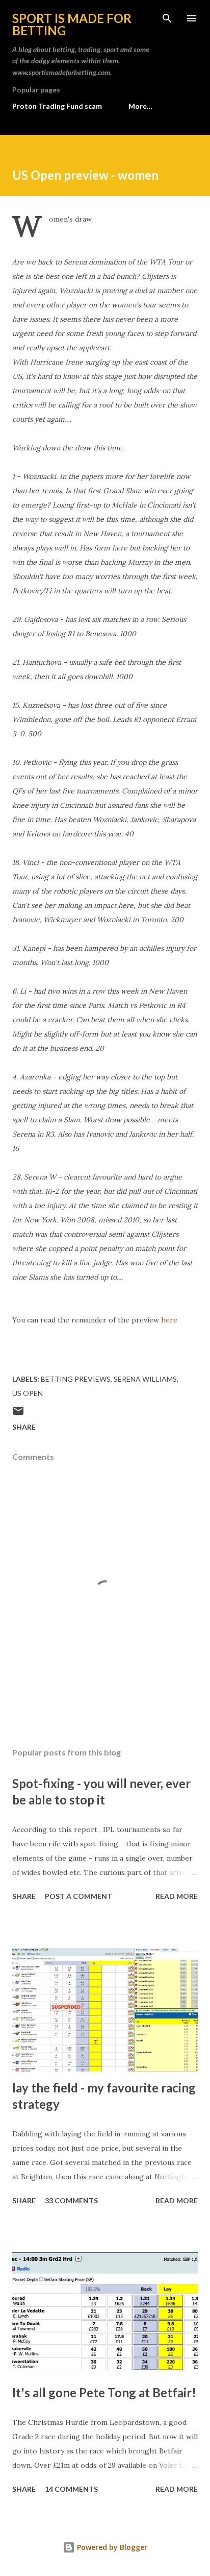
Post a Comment (78, 1896)
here (169, 1320)
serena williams (145, 1379)
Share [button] (24, 1427)
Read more (177, 1896)
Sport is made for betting (72, 24)
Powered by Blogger (111, 2547)
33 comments (71, 2200)
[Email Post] (18, 1414)
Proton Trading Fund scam (57, 106)
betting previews (76, 1379)
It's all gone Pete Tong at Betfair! (104, 2392)
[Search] (167, 18)
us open (28, 1393)
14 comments (71, 2489)
